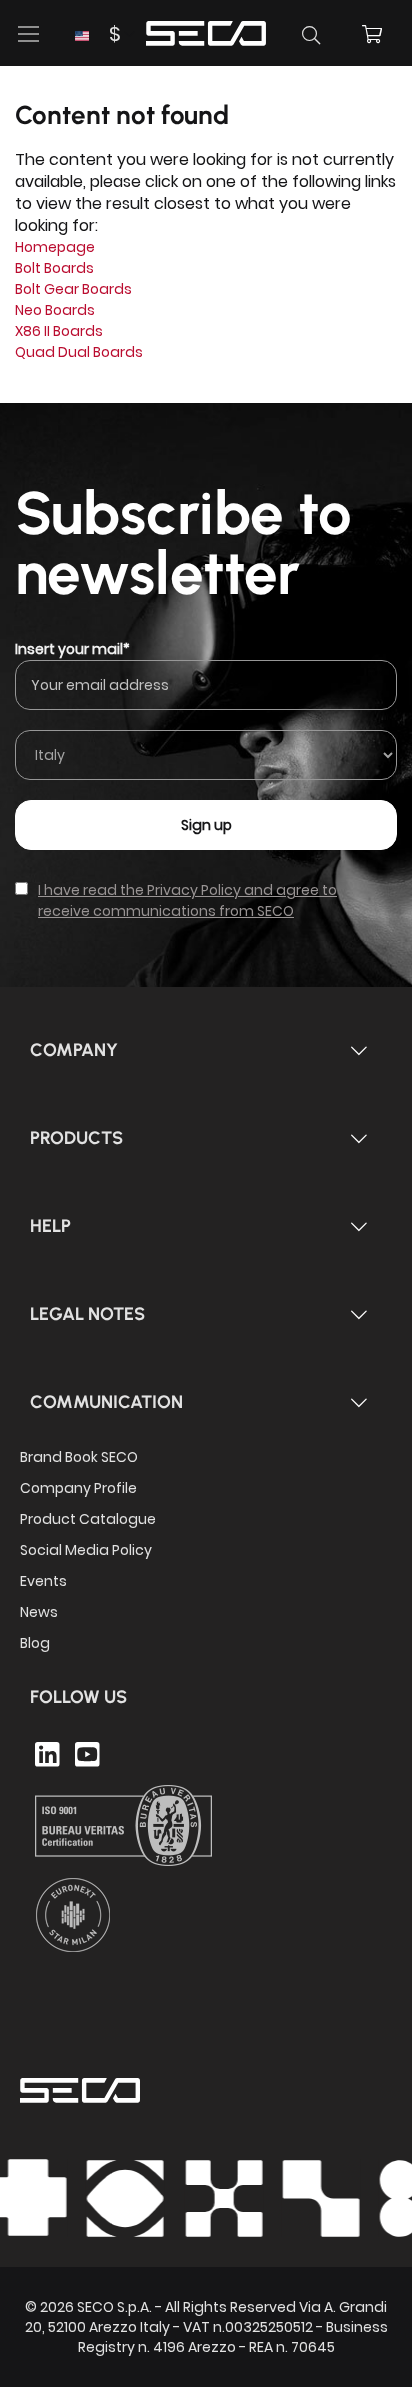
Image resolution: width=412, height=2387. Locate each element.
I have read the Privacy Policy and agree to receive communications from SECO (187, 900)
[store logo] (206, 30)
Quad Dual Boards (79, 352)
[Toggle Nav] (29, 34)
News (39, 1612)
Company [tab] (74, 1050)
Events (43, 1581)
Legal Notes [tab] (87, 1314)
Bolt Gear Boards (73, 289)
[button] (97, 34)
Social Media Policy (86, 1550)
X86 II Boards (59, 331)
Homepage (55, 247)
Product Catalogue (88, 1519)
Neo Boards (55, 310)
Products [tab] (76, 1138)
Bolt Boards (54, 268)
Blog (35, 1643)
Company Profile (78, 1488)
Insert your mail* (72, 649)
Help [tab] (50, 1226)
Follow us (78, 1697)
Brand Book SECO (79, 1457)
